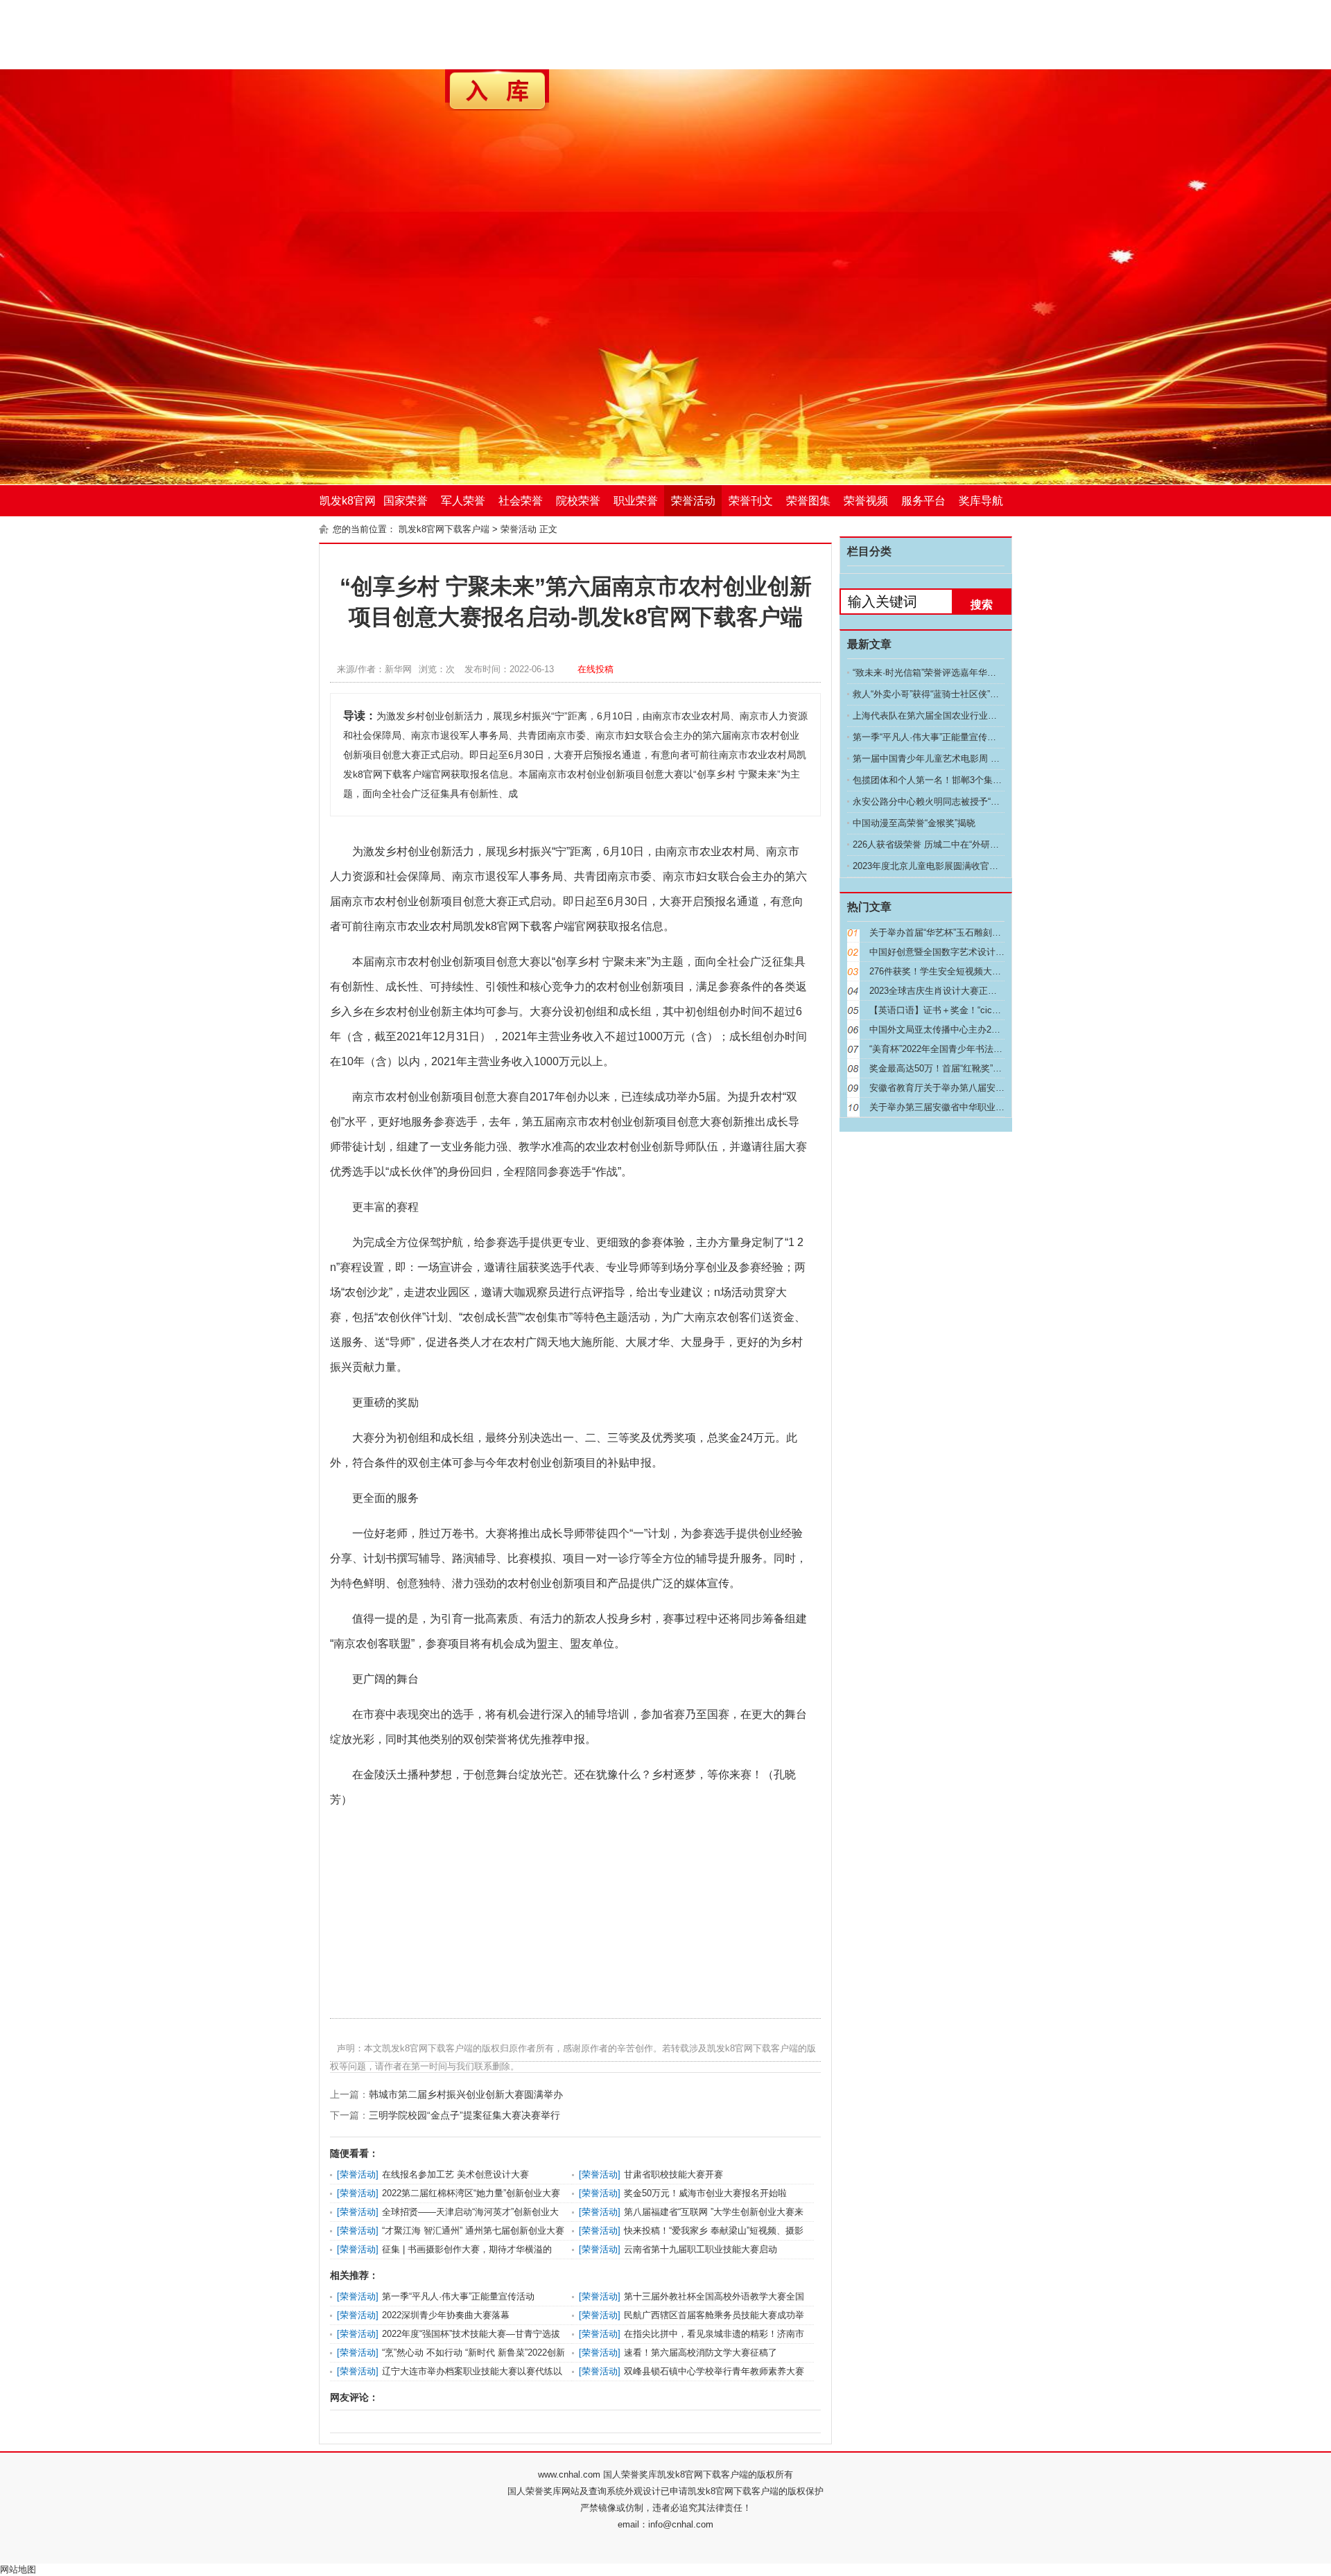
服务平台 (923, 501)
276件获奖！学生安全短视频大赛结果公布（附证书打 (976, 971)
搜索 (982, 605)
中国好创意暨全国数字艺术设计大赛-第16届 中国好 (972, 952)
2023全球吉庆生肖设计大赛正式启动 (942, 991)
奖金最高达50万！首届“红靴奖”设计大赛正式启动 (967, 1068)
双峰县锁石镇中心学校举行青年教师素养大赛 (714, 2371)
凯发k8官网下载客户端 (348, 506)
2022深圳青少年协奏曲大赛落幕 (446, 2315)
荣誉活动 (693, 501)
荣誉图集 (808, 501)
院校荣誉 (578, 501)
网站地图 (18, 2569)
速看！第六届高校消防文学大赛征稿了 (701, 2352)
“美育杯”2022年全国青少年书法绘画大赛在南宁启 (967, 1049)
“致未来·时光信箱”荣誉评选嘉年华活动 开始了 (944, 673)
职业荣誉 (636, 501)
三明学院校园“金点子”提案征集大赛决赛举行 (464, 2115)
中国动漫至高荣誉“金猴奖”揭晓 (914, 823)
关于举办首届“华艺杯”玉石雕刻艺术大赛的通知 (962, 932)
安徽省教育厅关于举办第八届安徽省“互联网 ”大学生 (973, 1088)
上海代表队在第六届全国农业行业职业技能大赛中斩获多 (965, 716)
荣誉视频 (866, 501)
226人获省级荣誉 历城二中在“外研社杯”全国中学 (950, 844)
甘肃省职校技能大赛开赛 (673, 2174)
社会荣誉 (521, 501)
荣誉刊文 (751, 501)
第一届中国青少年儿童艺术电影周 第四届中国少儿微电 (962, 759)
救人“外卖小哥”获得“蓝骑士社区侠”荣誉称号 (939, 694)
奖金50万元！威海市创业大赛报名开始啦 (705, 2193)
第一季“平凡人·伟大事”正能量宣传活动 (458, 2296)
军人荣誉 (463, 501)
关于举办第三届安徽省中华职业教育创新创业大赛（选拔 (982, 1107)
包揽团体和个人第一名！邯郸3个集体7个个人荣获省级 (961, 780)
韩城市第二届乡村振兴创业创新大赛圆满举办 (466, 2094)
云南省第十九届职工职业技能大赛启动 (701, 2249)
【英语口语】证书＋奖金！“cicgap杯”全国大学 (962, 1010)
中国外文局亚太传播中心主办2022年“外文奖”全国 (967, 1029)
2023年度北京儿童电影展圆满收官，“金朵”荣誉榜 (951, 866)
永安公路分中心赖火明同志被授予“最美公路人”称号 (955, 801)
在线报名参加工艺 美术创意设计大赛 (455, 2174)
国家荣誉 (406, 501)
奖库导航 (981, 501)
